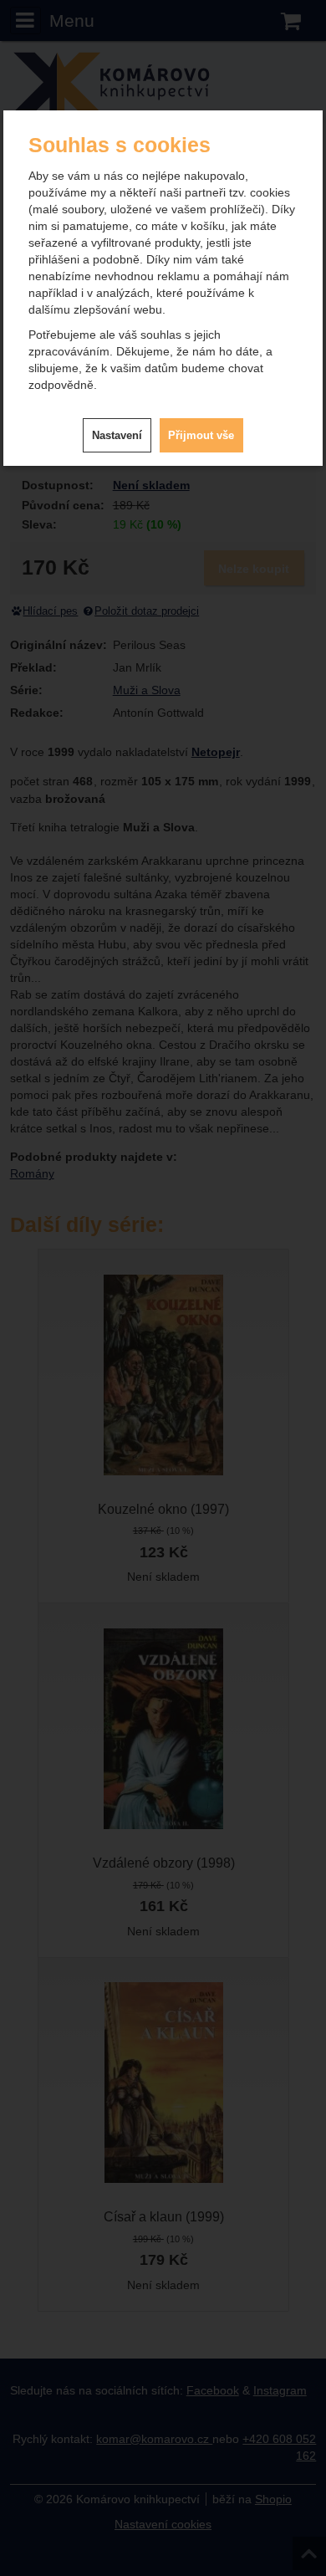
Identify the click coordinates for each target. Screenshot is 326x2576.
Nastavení (117, 435)
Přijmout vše (201, 435)
